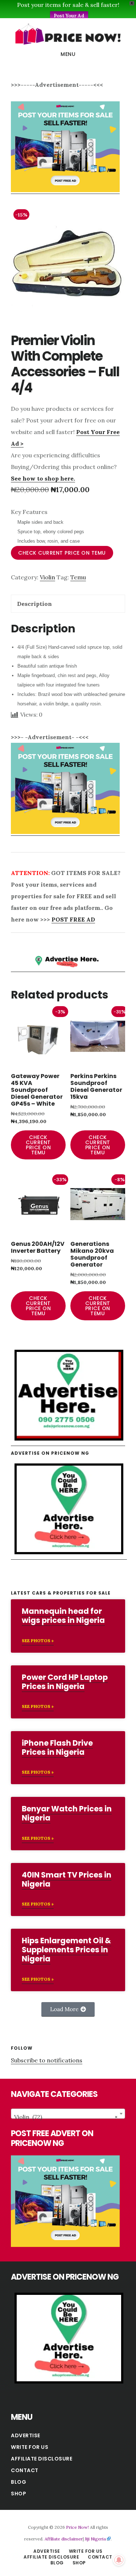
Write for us (30, 2447)
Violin (48, 577)
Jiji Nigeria (95, 2539)
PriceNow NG (68, 34)
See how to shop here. (43, 478)
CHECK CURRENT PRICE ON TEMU (62, 553)
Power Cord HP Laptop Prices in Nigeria (65, 1682)
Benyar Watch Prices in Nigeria (67, 1813)
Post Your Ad (69, 16)
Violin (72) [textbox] (66, 2117)
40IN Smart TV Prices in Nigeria (67, 1879)
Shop (18, 2494)
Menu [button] (68, 54)
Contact (25, 2470)
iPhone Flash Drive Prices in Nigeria (57, 1747)
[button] (68, 2009)
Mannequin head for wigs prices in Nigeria (63, 1616)
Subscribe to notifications (47, 2060)
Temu (78, 577)
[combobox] (68, 2114)
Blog (18, 2482)
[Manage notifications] (119, 2560)
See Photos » (38, 1641)
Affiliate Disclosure (42, 2459)
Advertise (26, 2435)
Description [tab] (34, 604)
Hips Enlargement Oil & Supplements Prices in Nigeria (66, 1950)
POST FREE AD (73, 919)
